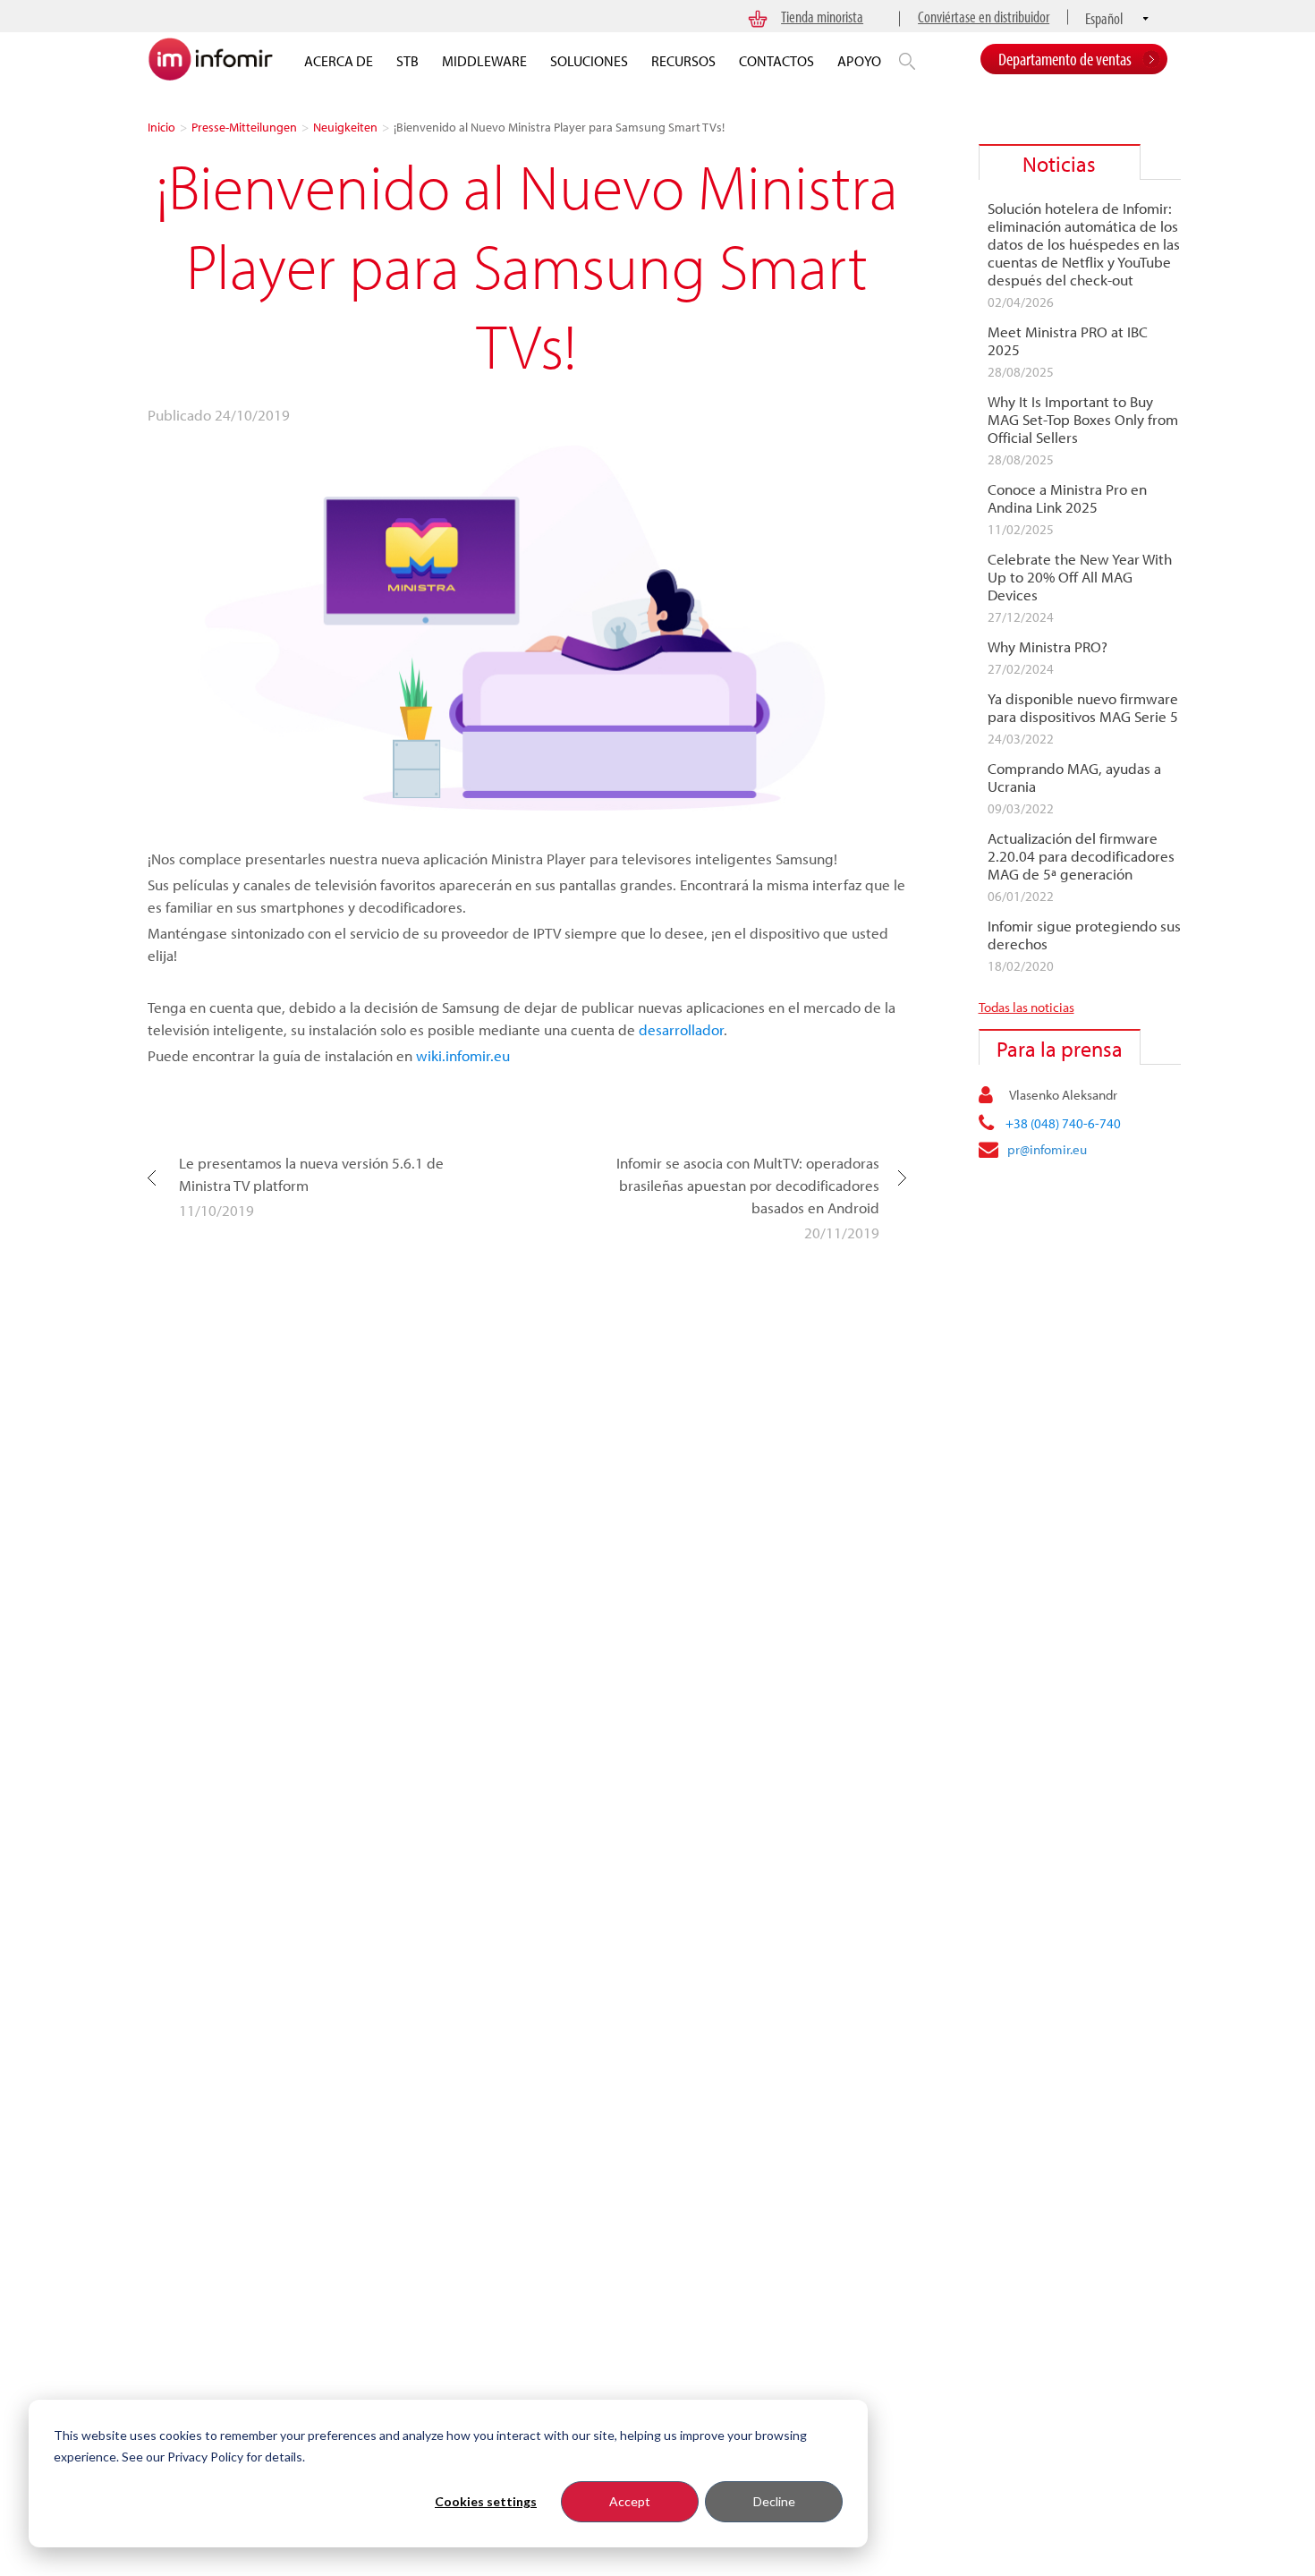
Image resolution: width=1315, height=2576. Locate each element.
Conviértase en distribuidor (984, 17)
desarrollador (681, 1029)
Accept (630, 2501)
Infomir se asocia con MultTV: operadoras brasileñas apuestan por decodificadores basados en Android (747, 1185)
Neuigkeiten (345, 127)
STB (407, 61)
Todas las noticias (1027, 1007)
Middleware (484, 61)
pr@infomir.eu (1047, 1149)
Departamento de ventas (1065, 59)
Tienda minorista (822, 17)
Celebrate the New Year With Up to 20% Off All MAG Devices (1080, 577)
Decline (774, 2501)
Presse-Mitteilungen (244, 127)
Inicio (161, 127)
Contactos (776, 61)
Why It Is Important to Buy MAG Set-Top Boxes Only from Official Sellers (1083, 420)
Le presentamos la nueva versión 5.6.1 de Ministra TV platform (311, 1174)
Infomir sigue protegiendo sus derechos (1084, 935)
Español (1104, 18)
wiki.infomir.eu (463, 1055)
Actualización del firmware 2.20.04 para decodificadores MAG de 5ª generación (1081, 856)
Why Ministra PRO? (1048, 647)
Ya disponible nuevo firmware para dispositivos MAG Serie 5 (1083, 708)
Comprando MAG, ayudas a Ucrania (1074, 778)
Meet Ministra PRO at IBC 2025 (1068, 341)
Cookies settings (486, 2501)
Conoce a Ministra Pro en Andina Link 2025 (1067, 498)
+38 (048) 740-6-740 (1063, 1123)
